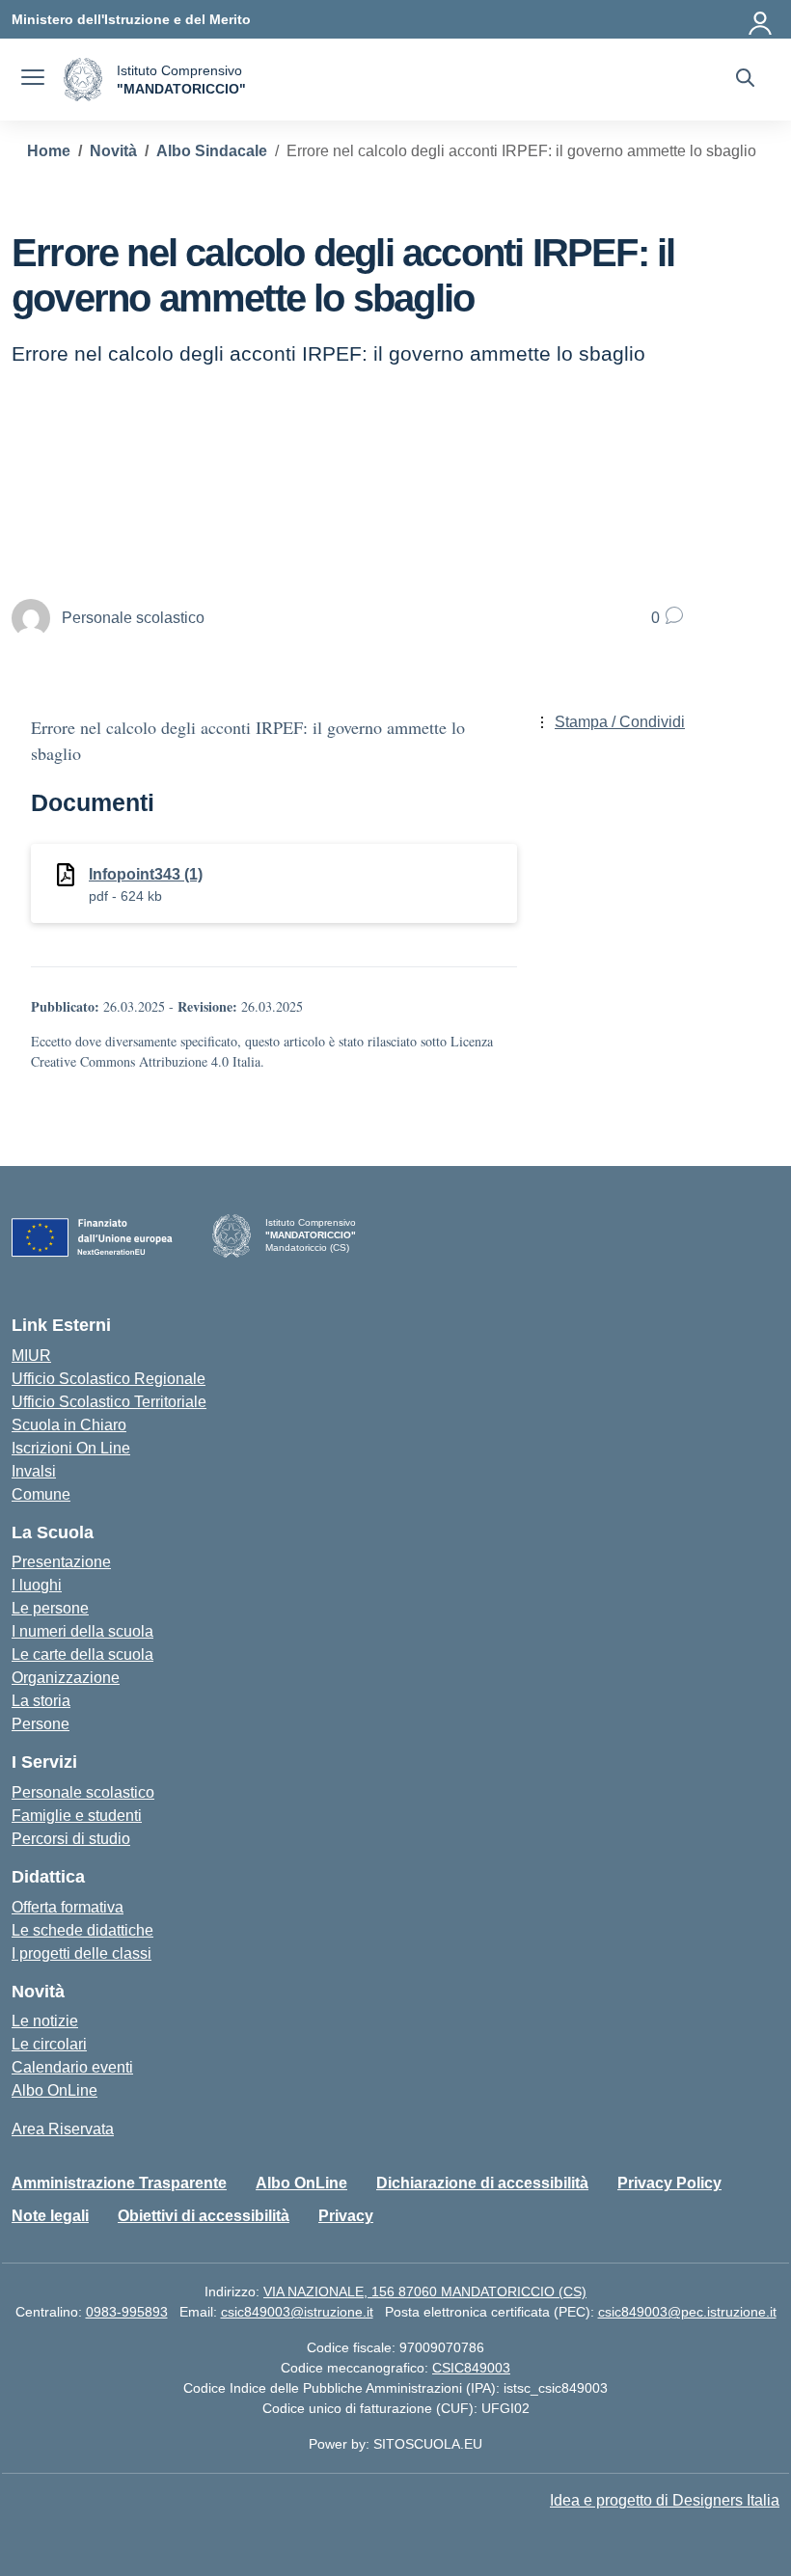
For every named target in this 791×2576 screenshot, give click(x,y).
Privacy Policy (669, 2183)
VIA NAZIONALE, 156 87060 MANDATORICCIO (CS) (425, 2291)
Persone (41, 1724)
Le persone (50, 1608)
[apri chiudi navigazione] (33, 80)
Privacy (346, 2216)
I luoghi (37, 1585)
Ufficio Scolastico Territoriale (109, 1402)
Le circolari (49, 2044)
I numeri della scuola (82, 1631)
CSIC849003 (471, 2368)
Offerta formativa (68, 1907)
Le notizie (45, 2021)
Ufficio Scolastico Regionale (109, 1379)
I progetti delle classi (82, 1953)
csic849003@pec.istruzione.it (687, 2312)
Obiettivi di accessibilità (204, 2216)
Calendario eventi (72, 2067)
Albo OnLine (55, 2090)
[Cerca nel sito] (745, 80)
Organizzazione (66, 1678)
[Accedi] (761, 19)
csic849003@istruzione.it (297, 2312)
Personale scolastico (83, 1792)
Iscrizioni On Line (71, 1448)
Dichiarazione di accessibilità (482, 2183)
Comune (41, 1494)
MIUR (31, 1356)
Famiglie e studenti (77, 1816)
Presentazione (61, 1562)
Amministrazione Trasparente (119, 2183)
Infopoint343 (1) (146, 874)
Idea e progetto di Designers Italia (665, 2500)
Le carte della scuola (82, 1654)
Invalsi (34, 1471)
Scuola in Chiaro (69, 1425)
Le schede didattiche (82, 1930)
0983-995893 (127, 2312)
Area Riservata (63, 2129)
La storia (41, 1701)
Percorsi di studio (71, 1839)
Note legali (50, 2216)
